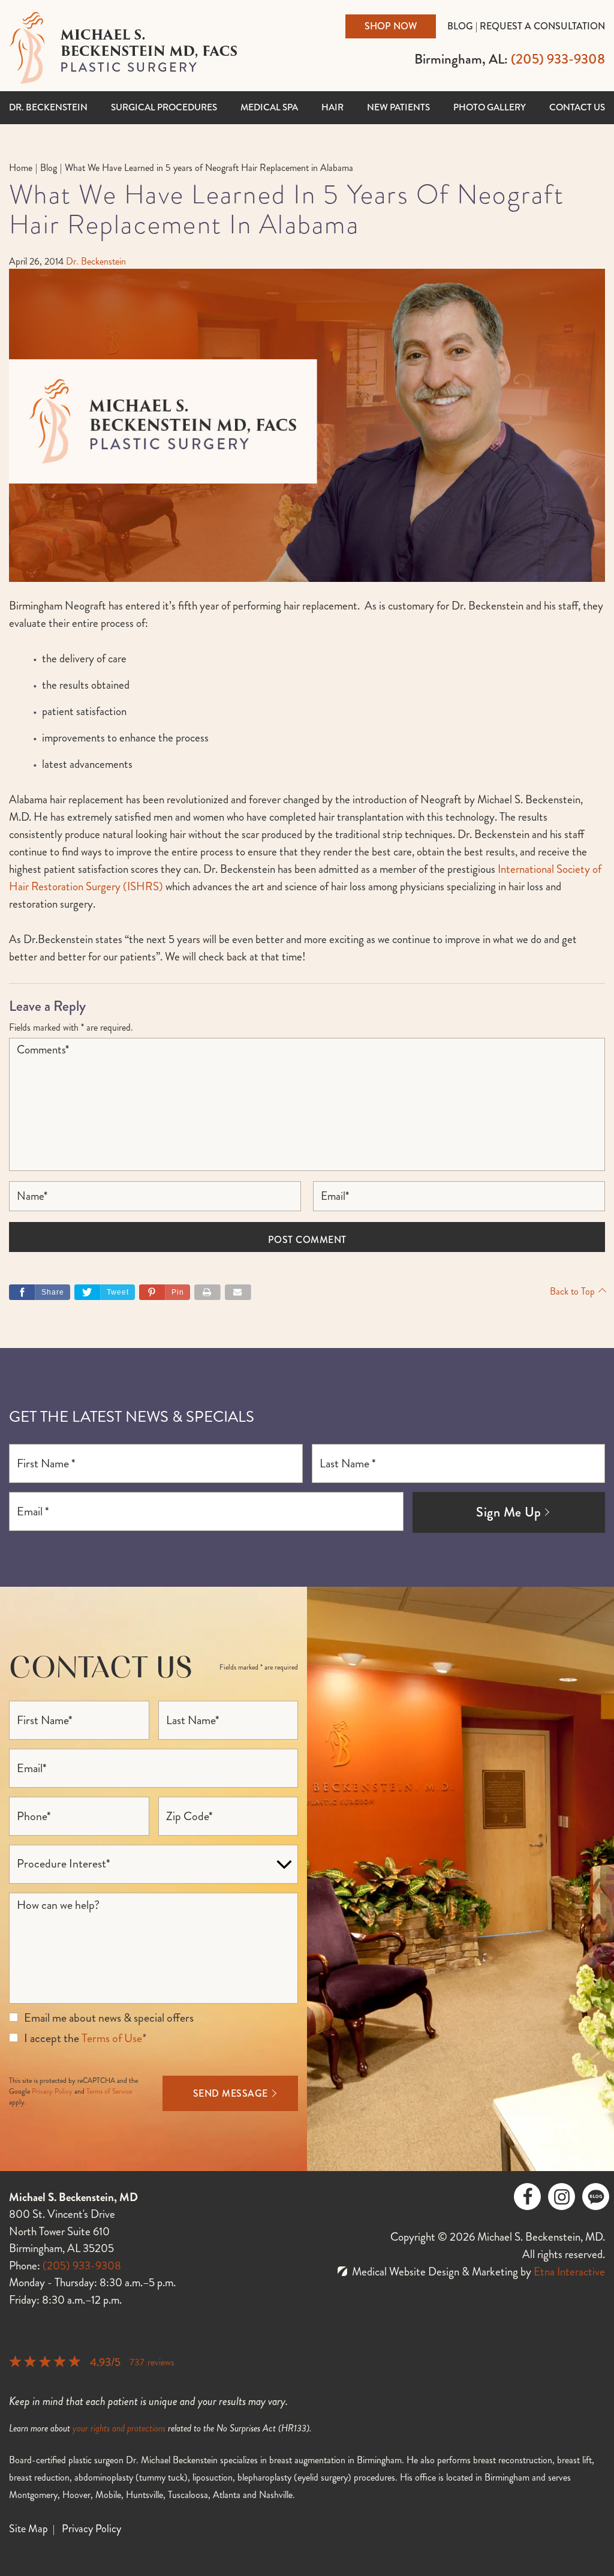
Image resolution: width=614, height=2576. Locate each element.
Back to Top (572, 1291)
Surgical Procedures (164, 107)
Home (21, 168)
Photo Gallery (490, 107)
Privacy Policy (52, 2092)
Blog (460, 26)
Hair (332, 107)
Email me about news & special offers (109, 2018)
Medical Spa (269, 107)
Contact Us (577, 107)
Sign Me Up (508, 1512)
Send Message (231, 2093)
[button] (165, 1292)
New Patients (398, 107)
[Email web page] (238, 1292)
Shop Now (391, 26)
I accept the (52, 2038)
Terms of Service (109, 2092)
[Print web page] (207, 1292)
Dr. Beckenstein (48, 107)
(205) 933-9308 (82, 2266)
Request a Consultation (542, 26)
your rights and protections (119, 2428)
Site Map (28, 2529)
